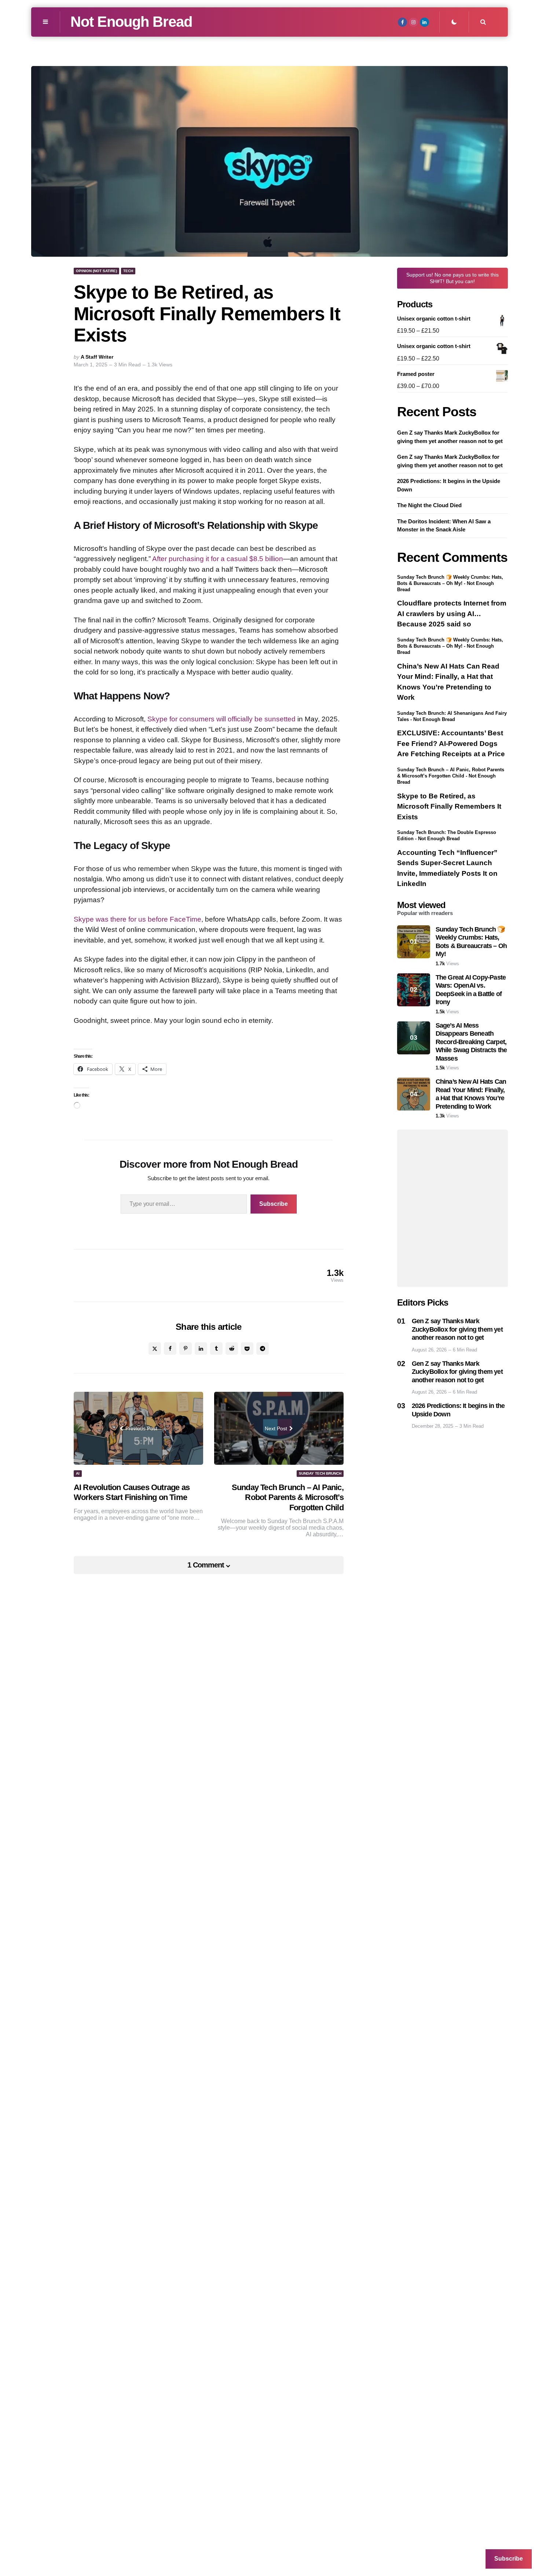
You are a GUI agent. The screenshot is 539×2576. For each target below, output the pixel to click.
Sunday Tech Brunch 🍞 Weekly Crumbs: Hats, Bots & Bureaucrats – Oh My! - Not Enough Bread (450, 583)
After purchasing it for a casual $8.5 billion (218, 559)
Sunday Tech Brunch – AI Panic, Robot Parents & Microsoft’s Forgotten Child (288, 1497)
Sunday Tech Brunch (320, 1473)
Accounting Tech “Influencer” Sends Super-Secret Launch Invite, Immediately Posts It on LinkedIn (447, 869)
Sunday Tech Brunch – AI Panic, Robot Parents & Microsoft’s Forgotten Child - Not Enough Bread (451, 776)
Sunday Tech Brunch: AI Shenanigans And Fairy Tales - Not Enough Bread (452, 716)
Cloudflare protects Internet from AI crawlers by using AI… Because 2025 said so (452, 614)
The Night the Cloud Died (429, 506)
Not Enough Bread (131, 22)
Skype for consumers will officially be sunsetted (221, 719)
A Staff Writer (97, 357)
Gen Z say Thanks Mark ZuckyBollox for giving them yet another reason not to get (450, 437)
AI (78, 1473)
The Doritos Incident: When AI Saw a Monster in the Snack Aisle (444, 526)
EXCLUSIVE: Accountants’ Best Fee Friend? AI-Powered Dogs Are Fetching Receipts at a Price (451, 744)
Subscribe (274, 1204)
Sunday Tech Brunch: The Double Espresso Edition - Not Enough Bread (447, 836)
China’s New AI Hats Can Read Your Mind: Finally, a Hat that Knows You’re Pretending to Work (448, 682)
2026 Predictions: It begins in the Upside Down (449, 486)
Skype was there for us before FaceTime (137, 919)
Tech (128, 271)
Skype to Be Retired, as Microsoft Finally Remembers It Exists (449, 806)
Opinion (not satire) (96, 271)
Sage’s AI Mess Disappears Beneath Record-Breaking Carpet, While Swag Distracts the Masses (471, 1042)
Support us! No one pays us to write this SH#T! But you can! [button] (452, 278)
